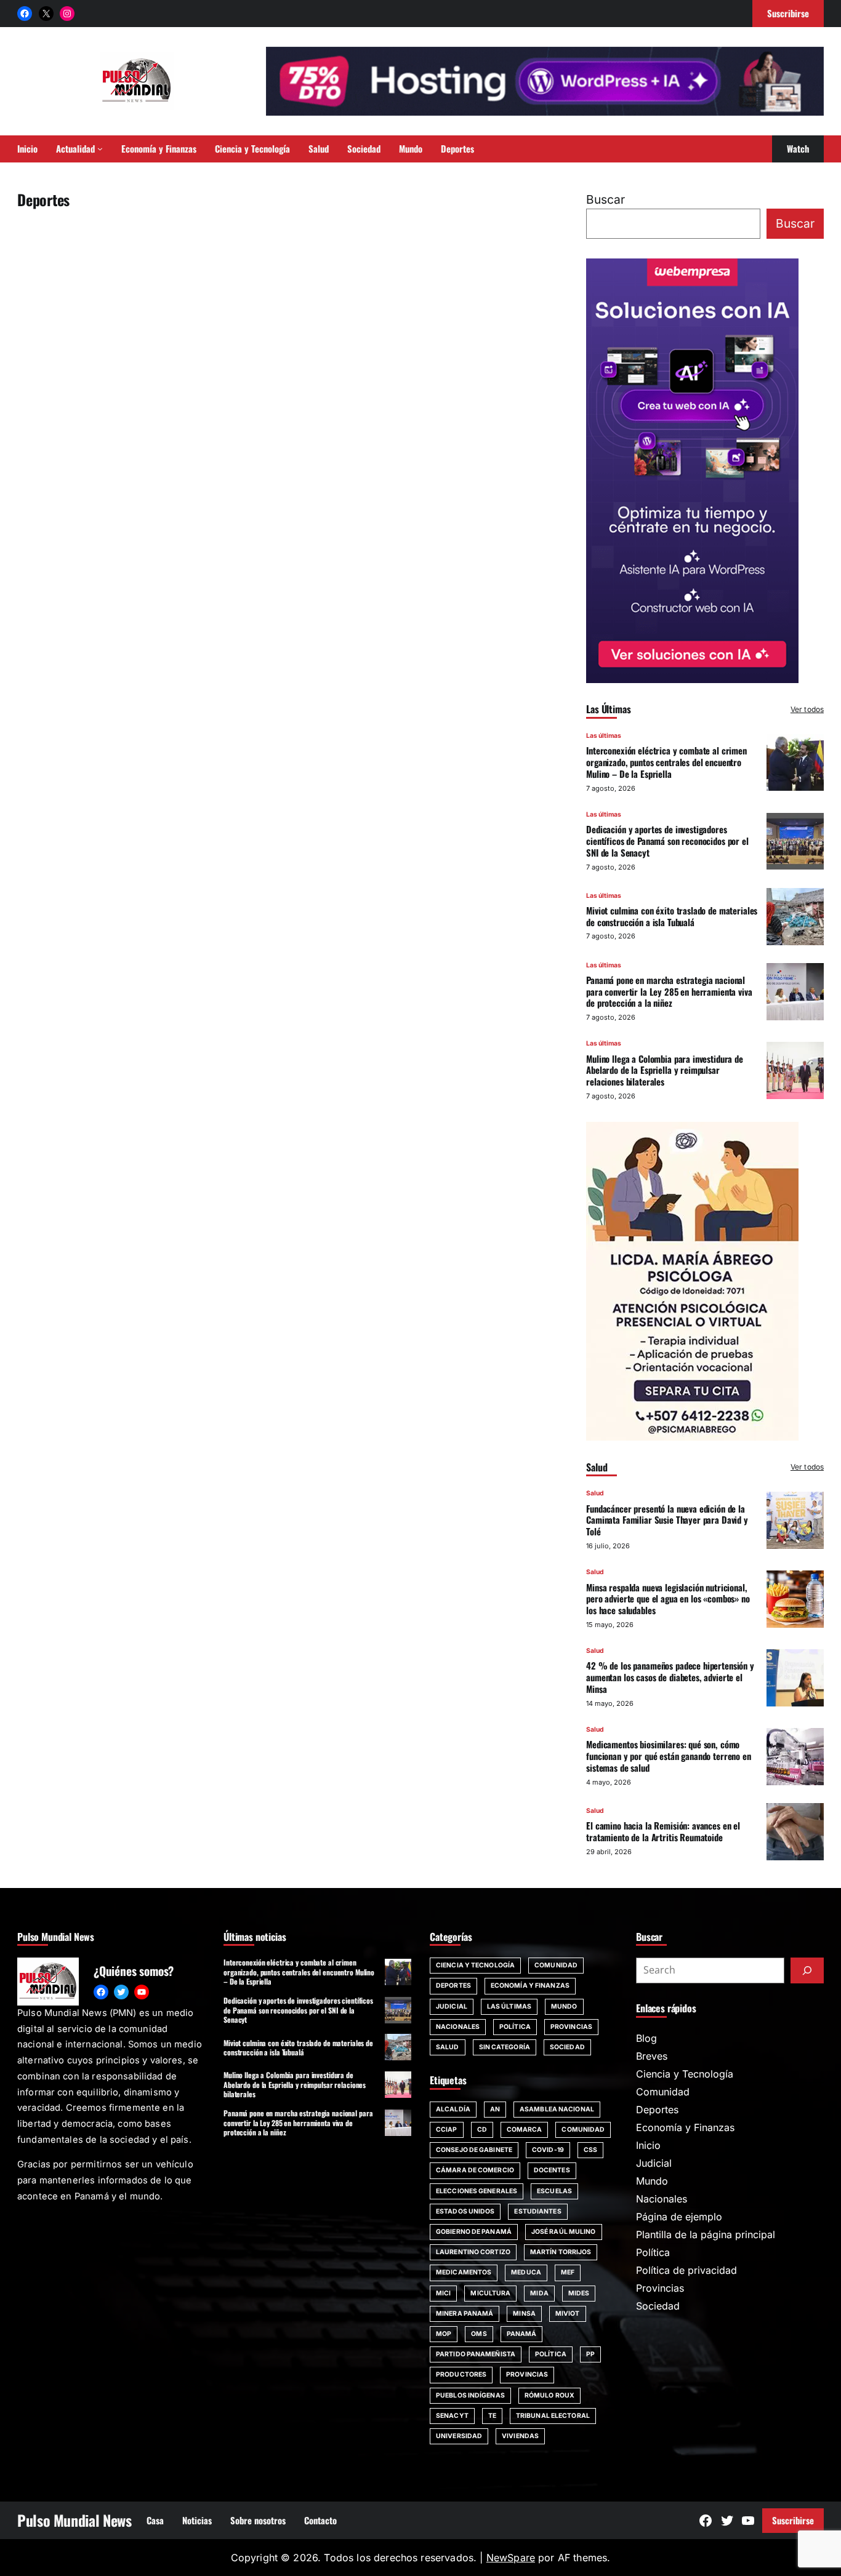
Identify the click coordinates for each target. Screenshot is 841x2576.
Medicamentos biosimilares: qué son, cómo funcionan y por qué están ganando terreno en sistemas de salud (669, 1756)
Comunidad (556, 1965)
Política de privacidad (686, 2270)
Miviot (568, 2314)
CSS (590, 2150)
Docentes (552, 2170)
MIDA (539, 2293)
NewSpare (511, 2558)
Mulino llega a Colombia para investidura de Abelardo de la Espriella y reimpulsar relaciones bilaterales (665, 1070)
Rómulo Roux (549, 2395)
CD (482, 2130)
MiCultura (490, 2293)
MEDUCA (526, 2272)
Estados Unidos (465, 2211)
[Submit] (807, 1970)
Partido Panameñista (476, 2354)
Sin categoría (505, 2047)
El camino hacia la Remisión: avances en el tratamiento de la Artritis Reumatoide (663, 1831)
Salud (595, 1493)
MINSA (524, 2314)
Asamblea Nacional (557, 2109)
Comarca (525, 2130)
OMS (479, 2334)
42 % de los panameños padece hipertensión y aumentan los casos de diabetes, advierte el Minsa (670, 1677)
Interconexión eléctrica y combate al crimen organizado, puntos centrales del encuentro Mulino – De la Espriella (666, 762)
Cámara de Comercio (475, 2170)
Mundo (564, 2006)
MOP (444, 2334)
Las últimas (604, 736)
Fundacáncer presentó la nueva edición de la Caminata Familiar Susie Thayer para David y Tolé (667, 1520)
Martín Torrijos (561, 2252)
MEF (568, 2272)
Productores (461, 2374)
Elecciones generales (477, 2191)
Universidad (459, 2436)
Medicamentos (464, 2272)
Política (515, 2027)
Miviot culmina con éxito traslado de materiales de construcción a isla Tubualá (672, 916)
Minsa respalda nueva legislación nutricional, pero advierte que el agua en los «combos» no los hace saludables (668, 1599)
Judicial (452, 2006)
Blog (646, 2038)
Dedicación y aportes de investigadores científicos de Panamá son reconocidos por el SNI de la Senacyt (667, 841)
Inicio (648, 2145)
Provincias (571, 2027)
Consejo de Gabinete (474, 2150)
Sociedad (567, 2047)
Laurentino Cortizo (473, 2252)
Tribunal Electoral (553, 2416)
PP (590, 2354)
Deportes (453, 1986)
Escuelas (554, 2191)
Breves (652, 2056)
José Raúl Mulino (564, 2232)
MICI (443, 2293)
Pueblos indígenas (470, 2395)
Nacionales (458, 2027)
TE (492, 2416)
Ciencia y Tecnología (475, 1965)
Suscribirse (793, 2520)
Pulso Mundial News (74, 2520)
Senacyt (452, 2416)
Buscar (606, 199)
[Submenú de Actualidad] (100, 149)
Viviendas (520, 2436)
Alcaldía (453, 2109)
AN (495, 2109)
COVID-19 (548, 2150)
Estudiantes (537, 2211)
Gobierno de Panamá (474, 2232)
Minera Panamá (465, 2314)
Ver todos (807, 709)
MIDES (579, 2293)
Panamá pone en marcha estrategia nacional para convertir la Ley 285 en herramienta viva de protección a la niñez (669, 991)
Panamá (522, 2334)
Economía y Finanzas (530, 1986)
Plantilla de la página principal (706, 2234)
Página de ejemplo (679, 2217)
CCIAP (447, 2130)
